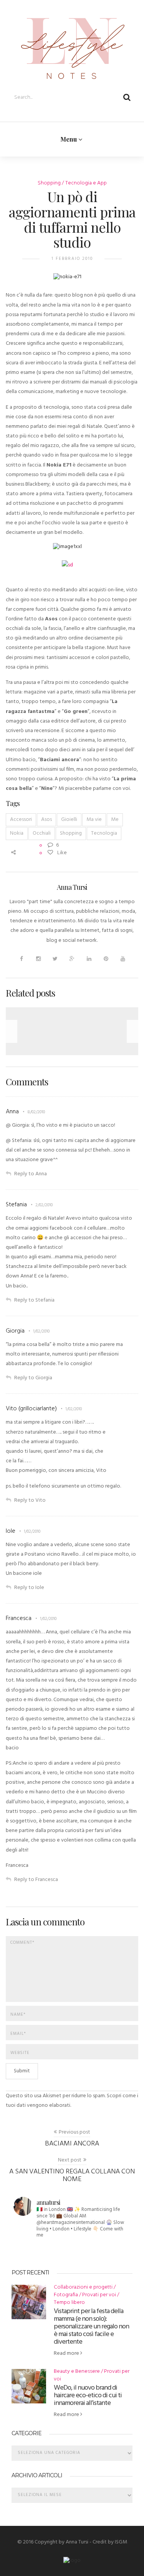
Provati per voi (99, 2295)
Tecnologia (104, 833)
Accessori (21, 820)
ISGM (121, 2542)
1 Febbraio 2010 (72, 259)
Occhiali (42, 833)
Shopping (49, 183)
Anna (12, 1112)
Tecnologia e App (86, 183)
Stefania (16, 1205)
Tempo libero (69, 2303)
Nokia (17, 833)
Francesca (19, 1618)
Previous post (74, 2132)
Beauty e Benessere (77, 2371)
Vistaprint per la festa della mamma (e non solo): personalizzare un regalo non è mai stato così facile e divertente (91, 2327)
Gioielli (69, 820)
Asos (46, 820)
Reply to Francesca (36, 1880)
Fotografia (66, 2295)
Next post (70, 2160)
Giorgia (15, 1331)
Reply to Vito (30, 1500)
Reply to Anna (31, 1174)
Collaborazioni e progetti (83, 2287)
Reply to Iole (29, 1588)
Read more (67, 2353)
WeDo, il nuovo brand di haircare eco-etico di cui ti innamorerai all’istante (88, 2396)
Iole (11, 1531)
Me (115, 820)
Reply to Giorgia (33, 1378)
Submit (22, 2071)
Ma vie (94, 820)
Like (61, 853)
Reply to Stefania (34, 1300)
